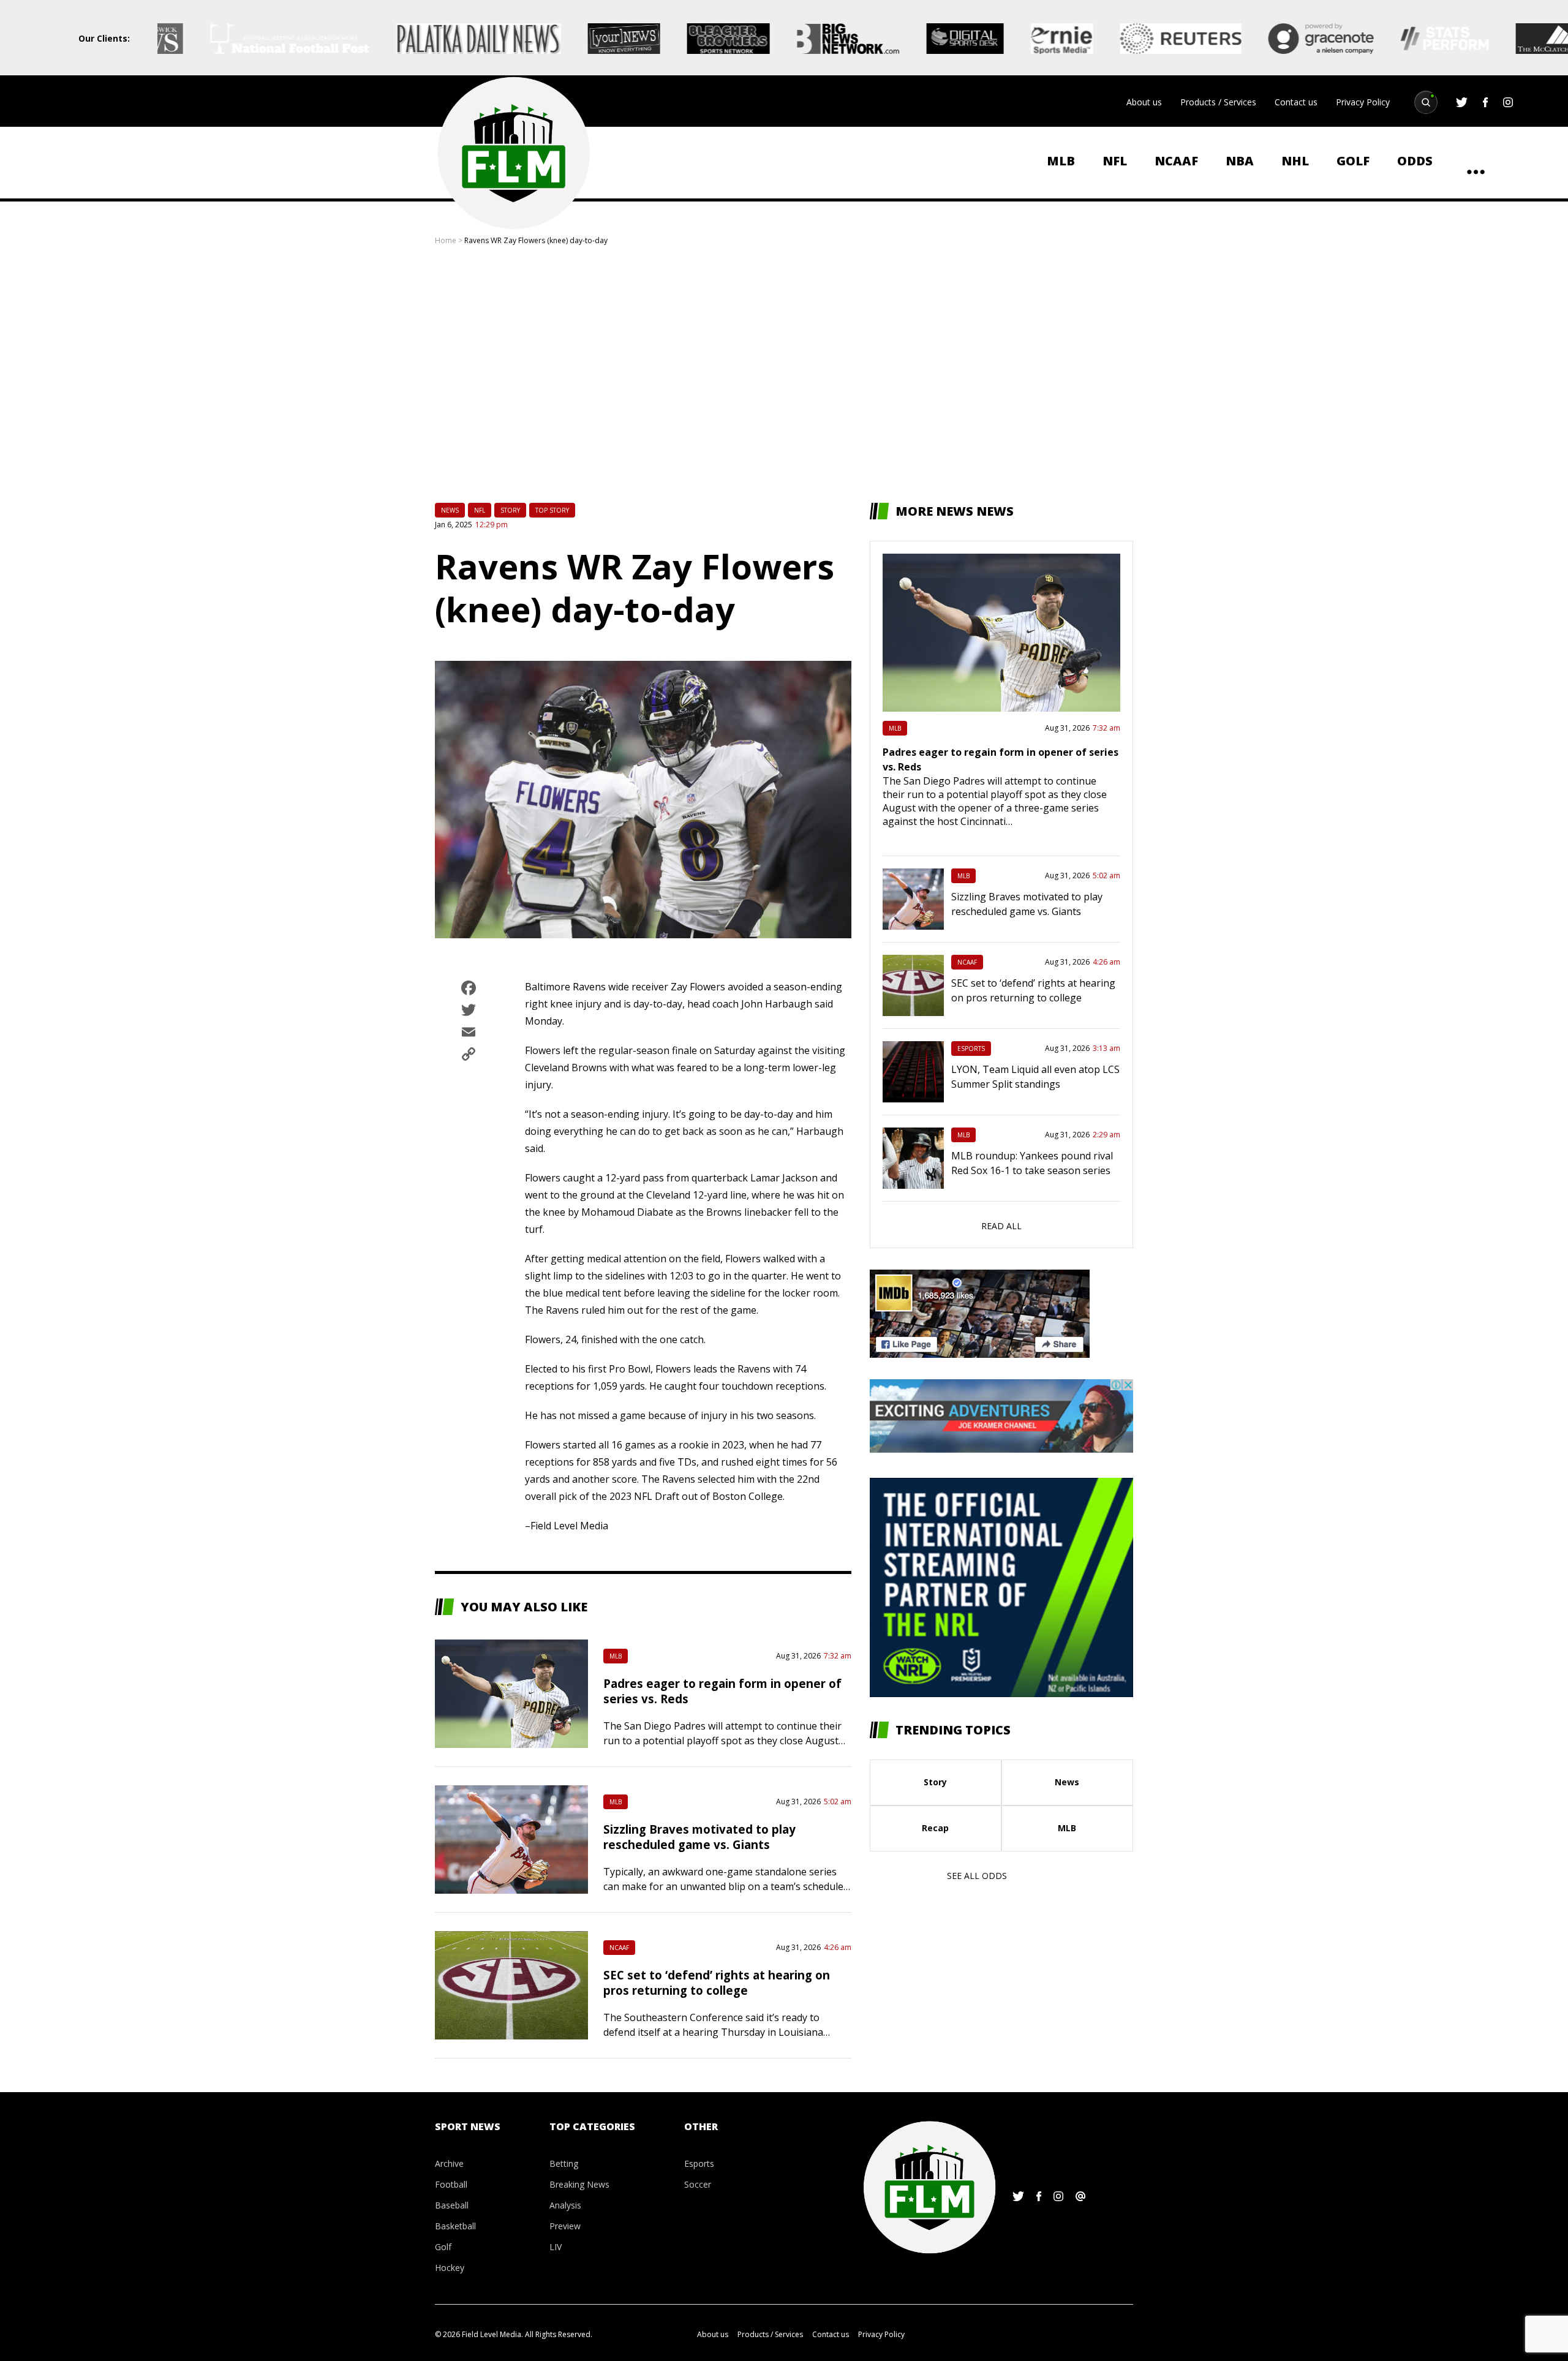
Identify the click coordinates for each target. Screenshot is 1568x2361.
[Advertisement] (784, 374)
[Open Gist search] (1426, 102)
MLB (1061, 161)
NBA (1240, 161)
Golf (1353, 161)
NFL (1115, 161)
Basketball (455, 2226)
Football (451, 2184)
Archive (449, 2163)
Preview (565, 2226)
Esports (971, 1049)
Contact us (1296, 102)
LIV (556, 2247)
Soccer (698, 2184)
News (450, 510)
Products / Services (1218, 102)
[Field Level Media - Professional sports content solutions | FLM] (513, 153)
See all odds (977, 1876)
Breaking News (579, 2184)
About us (1144, 102)
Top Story (552, 510)
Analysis (565, 2205)
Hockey (450, 2268)
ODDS (1415, 161)
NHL (1295, 161)
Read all (1001, 1226)
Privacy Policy (1363, 102)
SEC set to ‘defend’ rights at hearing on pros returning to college (717, 1983)
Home (446, 240)
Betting (564, 2163)
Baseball (452, 2205)
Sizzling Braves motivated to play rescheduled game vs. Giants (699, 1837)
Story (510, 510)
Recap (935, 1828)
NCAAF (1176, 161)
